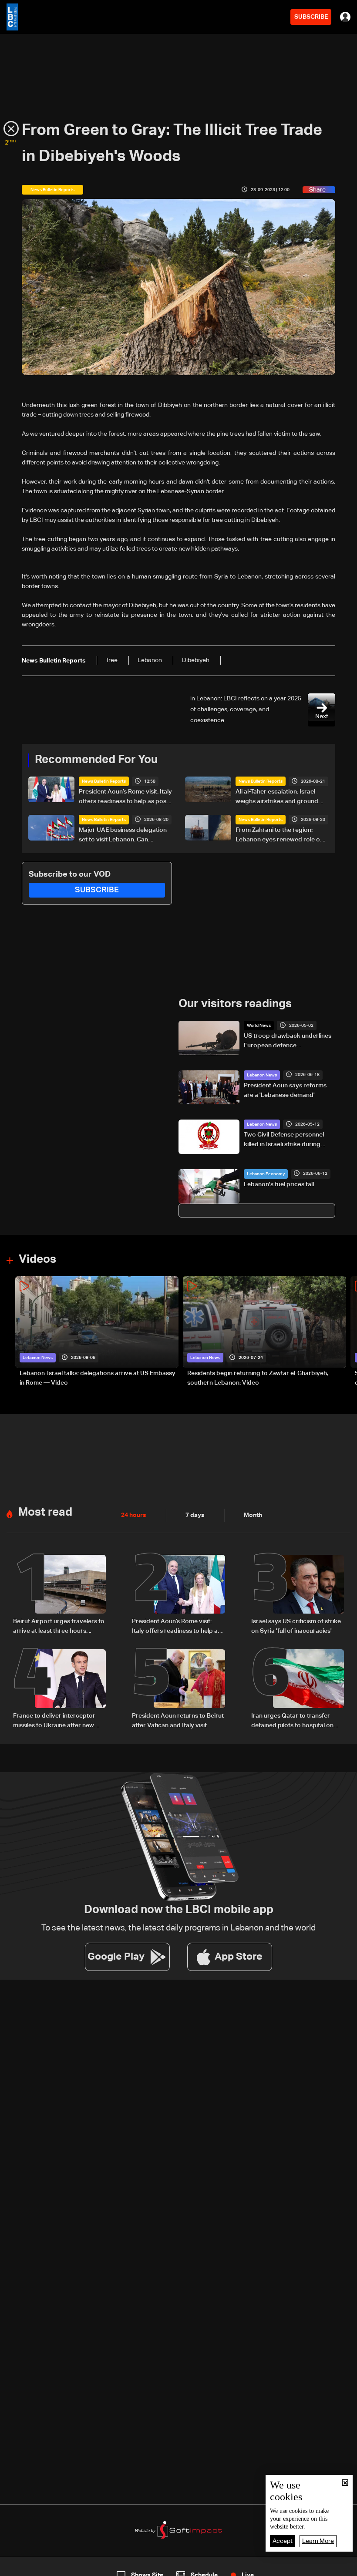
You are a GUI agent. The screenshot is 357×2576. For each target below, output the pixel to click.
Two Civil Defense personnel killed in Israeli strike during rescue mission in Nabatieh (284, 1140)
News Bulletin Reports (104, 781)
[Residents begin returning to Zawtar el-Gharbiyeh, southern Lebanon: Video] (264, 1332)
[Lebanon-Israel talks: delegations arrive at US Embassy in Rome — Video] (97, 1332)
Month (253, 1515)
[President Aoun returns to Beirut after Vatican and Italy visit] (178, 1690)
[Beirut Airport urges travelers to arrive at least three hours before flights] (59, 1595)
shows (258, 2568)
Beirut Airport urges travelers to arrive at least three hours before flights (59, 1627)
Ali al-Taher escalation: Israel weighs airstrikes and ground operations (277, 797)
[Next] (346, 1332)
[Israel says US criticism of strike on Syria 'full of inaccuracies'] (298, 1595)
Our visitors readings (235, 1004)
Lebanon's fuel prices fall (279, 1184)
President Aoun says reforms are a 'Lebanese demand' (285, 1090)
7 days (195, 1515)
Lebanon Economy (266, 1174)
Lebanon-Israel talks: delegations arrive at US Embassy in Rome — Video (98, 1378)
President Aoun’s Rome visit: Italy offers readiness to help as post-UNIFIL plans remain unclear (125, 797)
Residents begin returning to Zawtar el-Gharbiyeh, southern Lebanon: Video (258, 1378)
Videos (37, 1260)
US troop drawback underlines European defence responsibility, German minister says (288, 1042)
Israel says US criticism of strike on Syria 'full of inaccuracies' (296, 1626)
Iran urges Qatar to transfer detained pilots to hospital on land (292, 1722)
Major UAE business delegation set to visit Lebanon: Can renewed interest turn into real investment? (123, 836)
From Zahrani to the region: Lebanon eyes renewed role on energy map (280, 836)
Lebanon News (262, 1075)
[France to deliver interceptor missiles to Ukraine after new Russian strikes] (59, 1690)
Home (37, 2568)
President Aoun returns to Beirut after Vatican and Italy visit (178, 1721)
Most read (45, 1513)
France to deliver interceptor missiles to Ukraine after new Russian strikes (54, 1722)
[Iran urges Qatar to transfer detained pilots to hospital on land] (298, 1690)
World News (259, 1026)
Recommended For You (96, 760)
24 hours (134, 1515)
